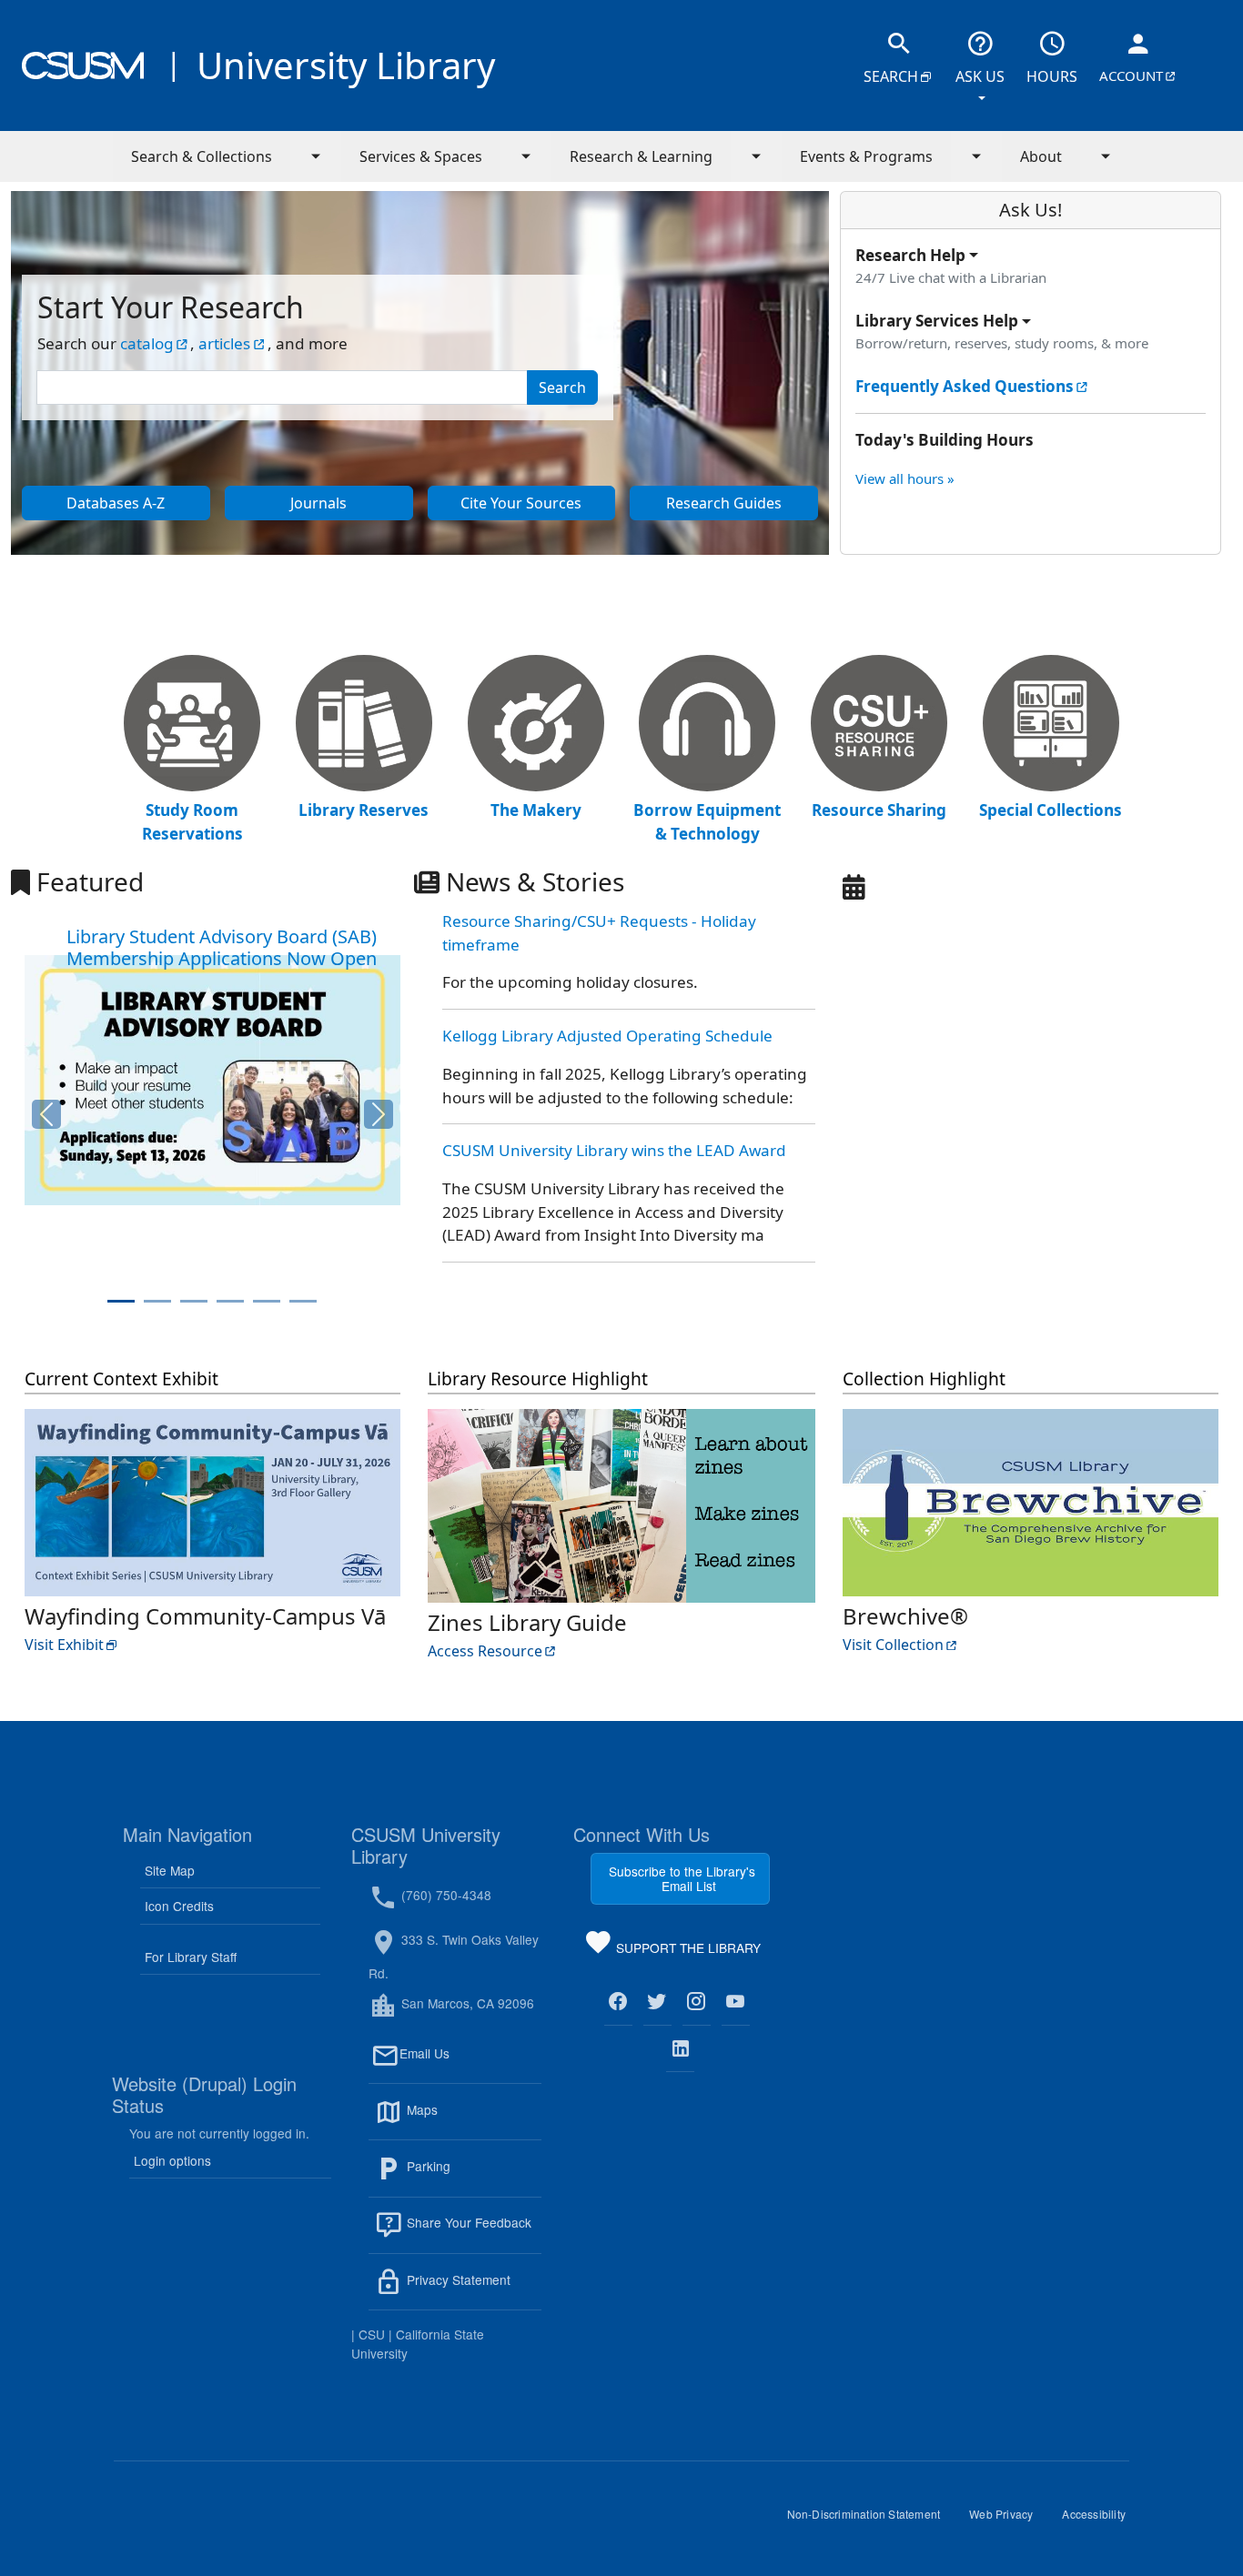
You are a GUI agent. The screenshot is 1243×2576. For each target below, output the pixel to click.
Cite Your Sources (538, 507)
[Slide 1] (121, 1301)
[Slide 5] (267, 1301)
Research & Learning (641, 156)
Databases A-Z (138, 507)
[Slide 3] (194, 1301)
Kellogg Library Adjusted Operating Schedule (607, 1036)
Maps (461, 2120)
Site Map (170, 1870)
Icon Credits (179, 1906)
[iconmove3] (536, 725)
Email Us (470, 2064)
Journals (351, 507)
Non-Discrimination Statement (871, 2521)
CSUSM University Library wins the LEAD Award (614, 1150)
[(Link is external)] (618, 2002)
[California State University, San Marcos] (83, 65)
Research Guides (742, 507)
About (1041, 156)
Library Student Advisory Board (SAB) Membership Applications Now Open (222, 947)
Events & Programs (866, 156)
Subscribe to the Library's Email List (682, 1878)
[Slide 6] (303, 1301)
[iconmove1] (192, 725)
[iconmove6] (1051, 725)
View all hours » (905, 478)
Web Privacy (1008, 2521)
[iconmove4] (707, 725)
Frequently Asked (973, 387)
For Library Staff (191, 1957)
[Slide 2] (157, 1301)
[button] (44, 1114)
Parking (468, 2177)
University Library (346, 65)
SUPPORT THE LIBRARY (687, 1951)
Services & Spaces (421, 156)
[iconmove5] (879, 725)
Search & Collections (202, 156)
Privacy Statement (472, 2290)
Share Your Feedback (467, 2223)
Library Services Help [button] (937, 321)
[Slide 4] (230, 1301)
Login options (172, 2160)
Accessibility (1101, 2521)
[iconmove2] (364, 725)
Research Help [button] (910, 255)
